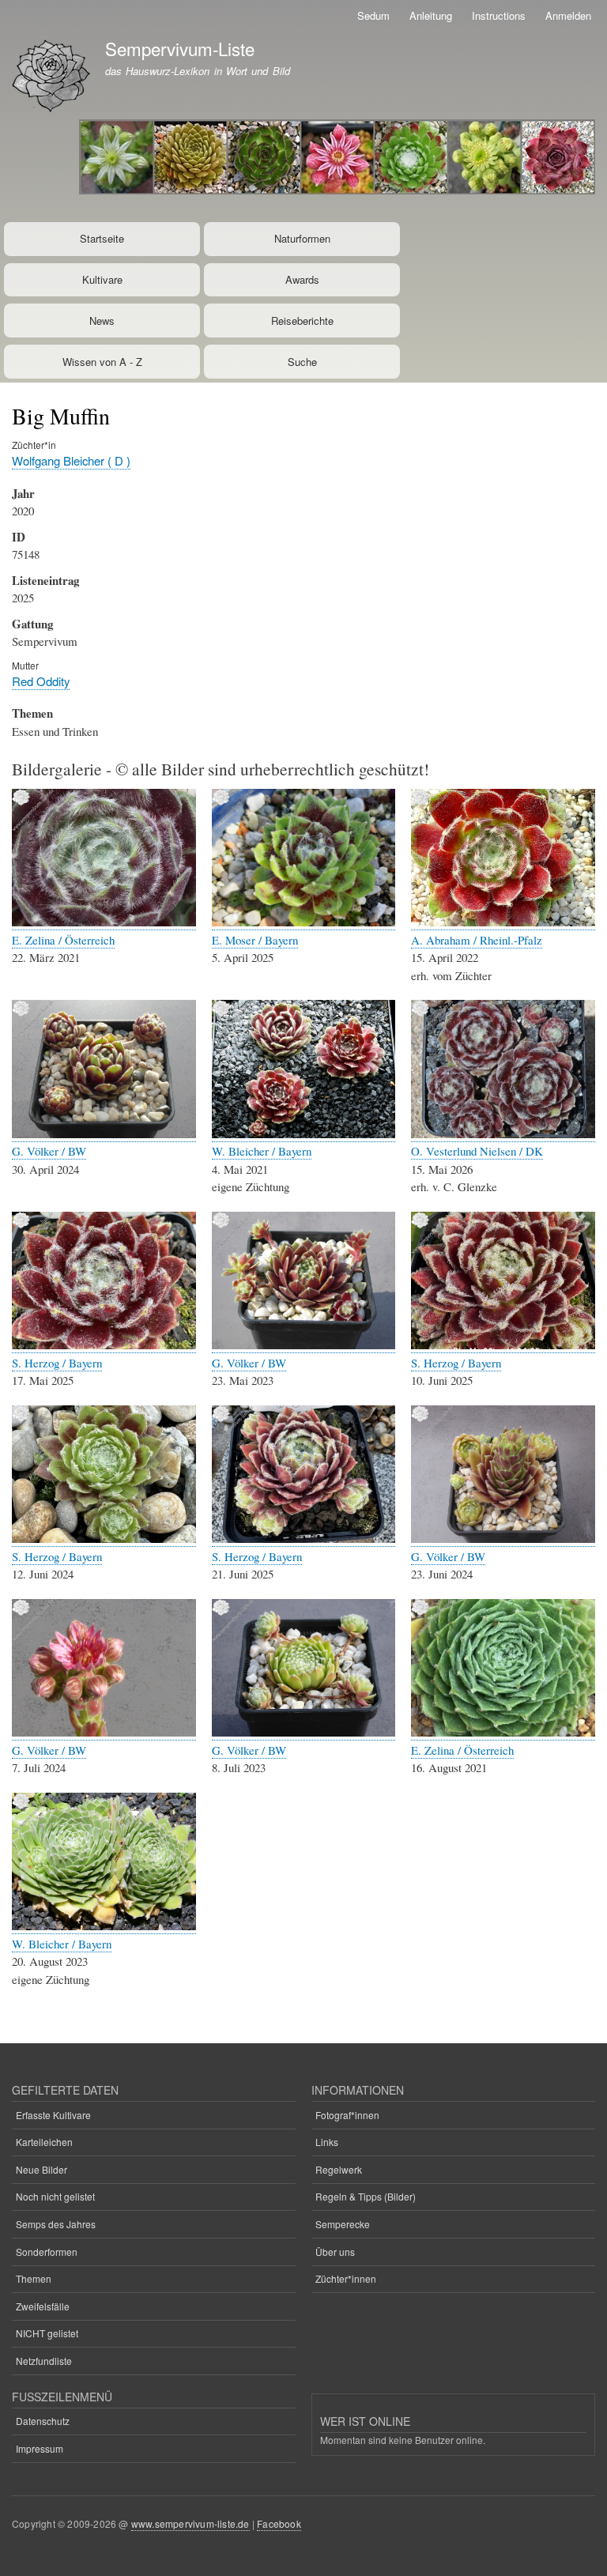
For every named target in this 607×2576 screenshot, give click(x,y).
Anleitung (431, 15)
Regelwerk (339, 2169)
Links (327, 2142)
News (102, 321)
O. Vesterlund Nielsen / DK (477, 1151)
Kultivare (102, 279)
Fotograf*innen (347, 2115)
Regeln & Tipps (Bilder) (366, 2196)
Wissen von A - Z (102, 362)
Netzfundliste (44, 2361)
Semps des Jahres (56, 2224)
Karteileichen (44, 2142)
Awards (302, 279)
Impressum (40, 2448)
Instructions (499, 15)
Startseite (102, 238)
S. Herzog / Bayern (57, 1363)
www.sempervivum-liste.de (190, 2523)
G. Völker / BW (49, 1151)
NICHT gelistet (47, 2333)
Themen (34, 2278)
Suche (302, 362)
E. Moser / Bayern (255, 940)
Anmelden (568, 15)
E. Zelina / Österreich (63, 940)
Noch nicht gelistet (55, 2196)
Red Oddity (41, 681)
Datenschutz (43, 2421)
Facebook (279, 2523)
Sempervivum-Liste (180, 48)
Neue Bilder (41, 2169)
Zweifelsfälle (43, 2306)
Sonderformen (47, 2252)
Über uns (335, 2252)
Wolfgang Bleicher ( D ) (71, 460)
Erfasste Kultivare (53, 2115)
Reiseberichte (302, 321)
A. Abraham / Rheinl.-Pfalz (477, 940)
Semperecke (343, 2224)
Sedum (373, 15)
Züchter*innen (346, 2278)
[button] (104, 922)
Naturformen (302, 238)
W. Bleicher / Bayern (262, 1151)
